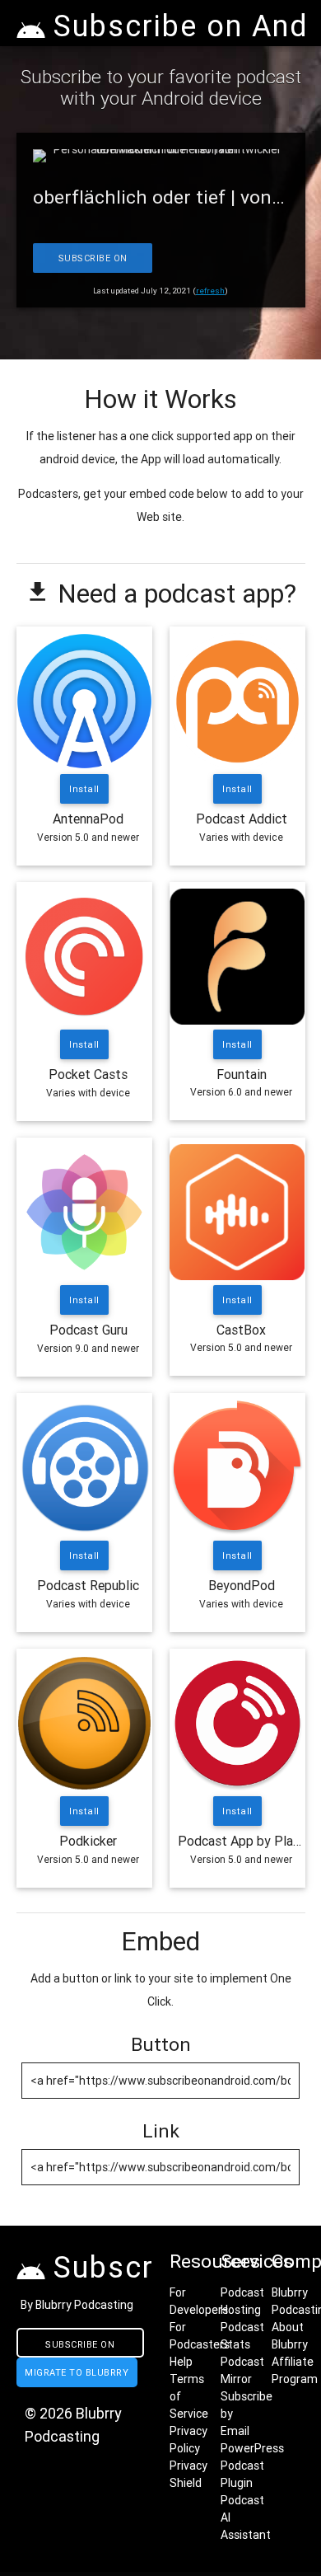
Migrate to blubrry (77, 2372)
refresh (210, 291)
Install (84, 789)
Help (181, 2362)
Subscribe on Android (92, 263)
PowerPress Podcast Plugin (252, 2466)
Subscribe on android (80, 2348)
